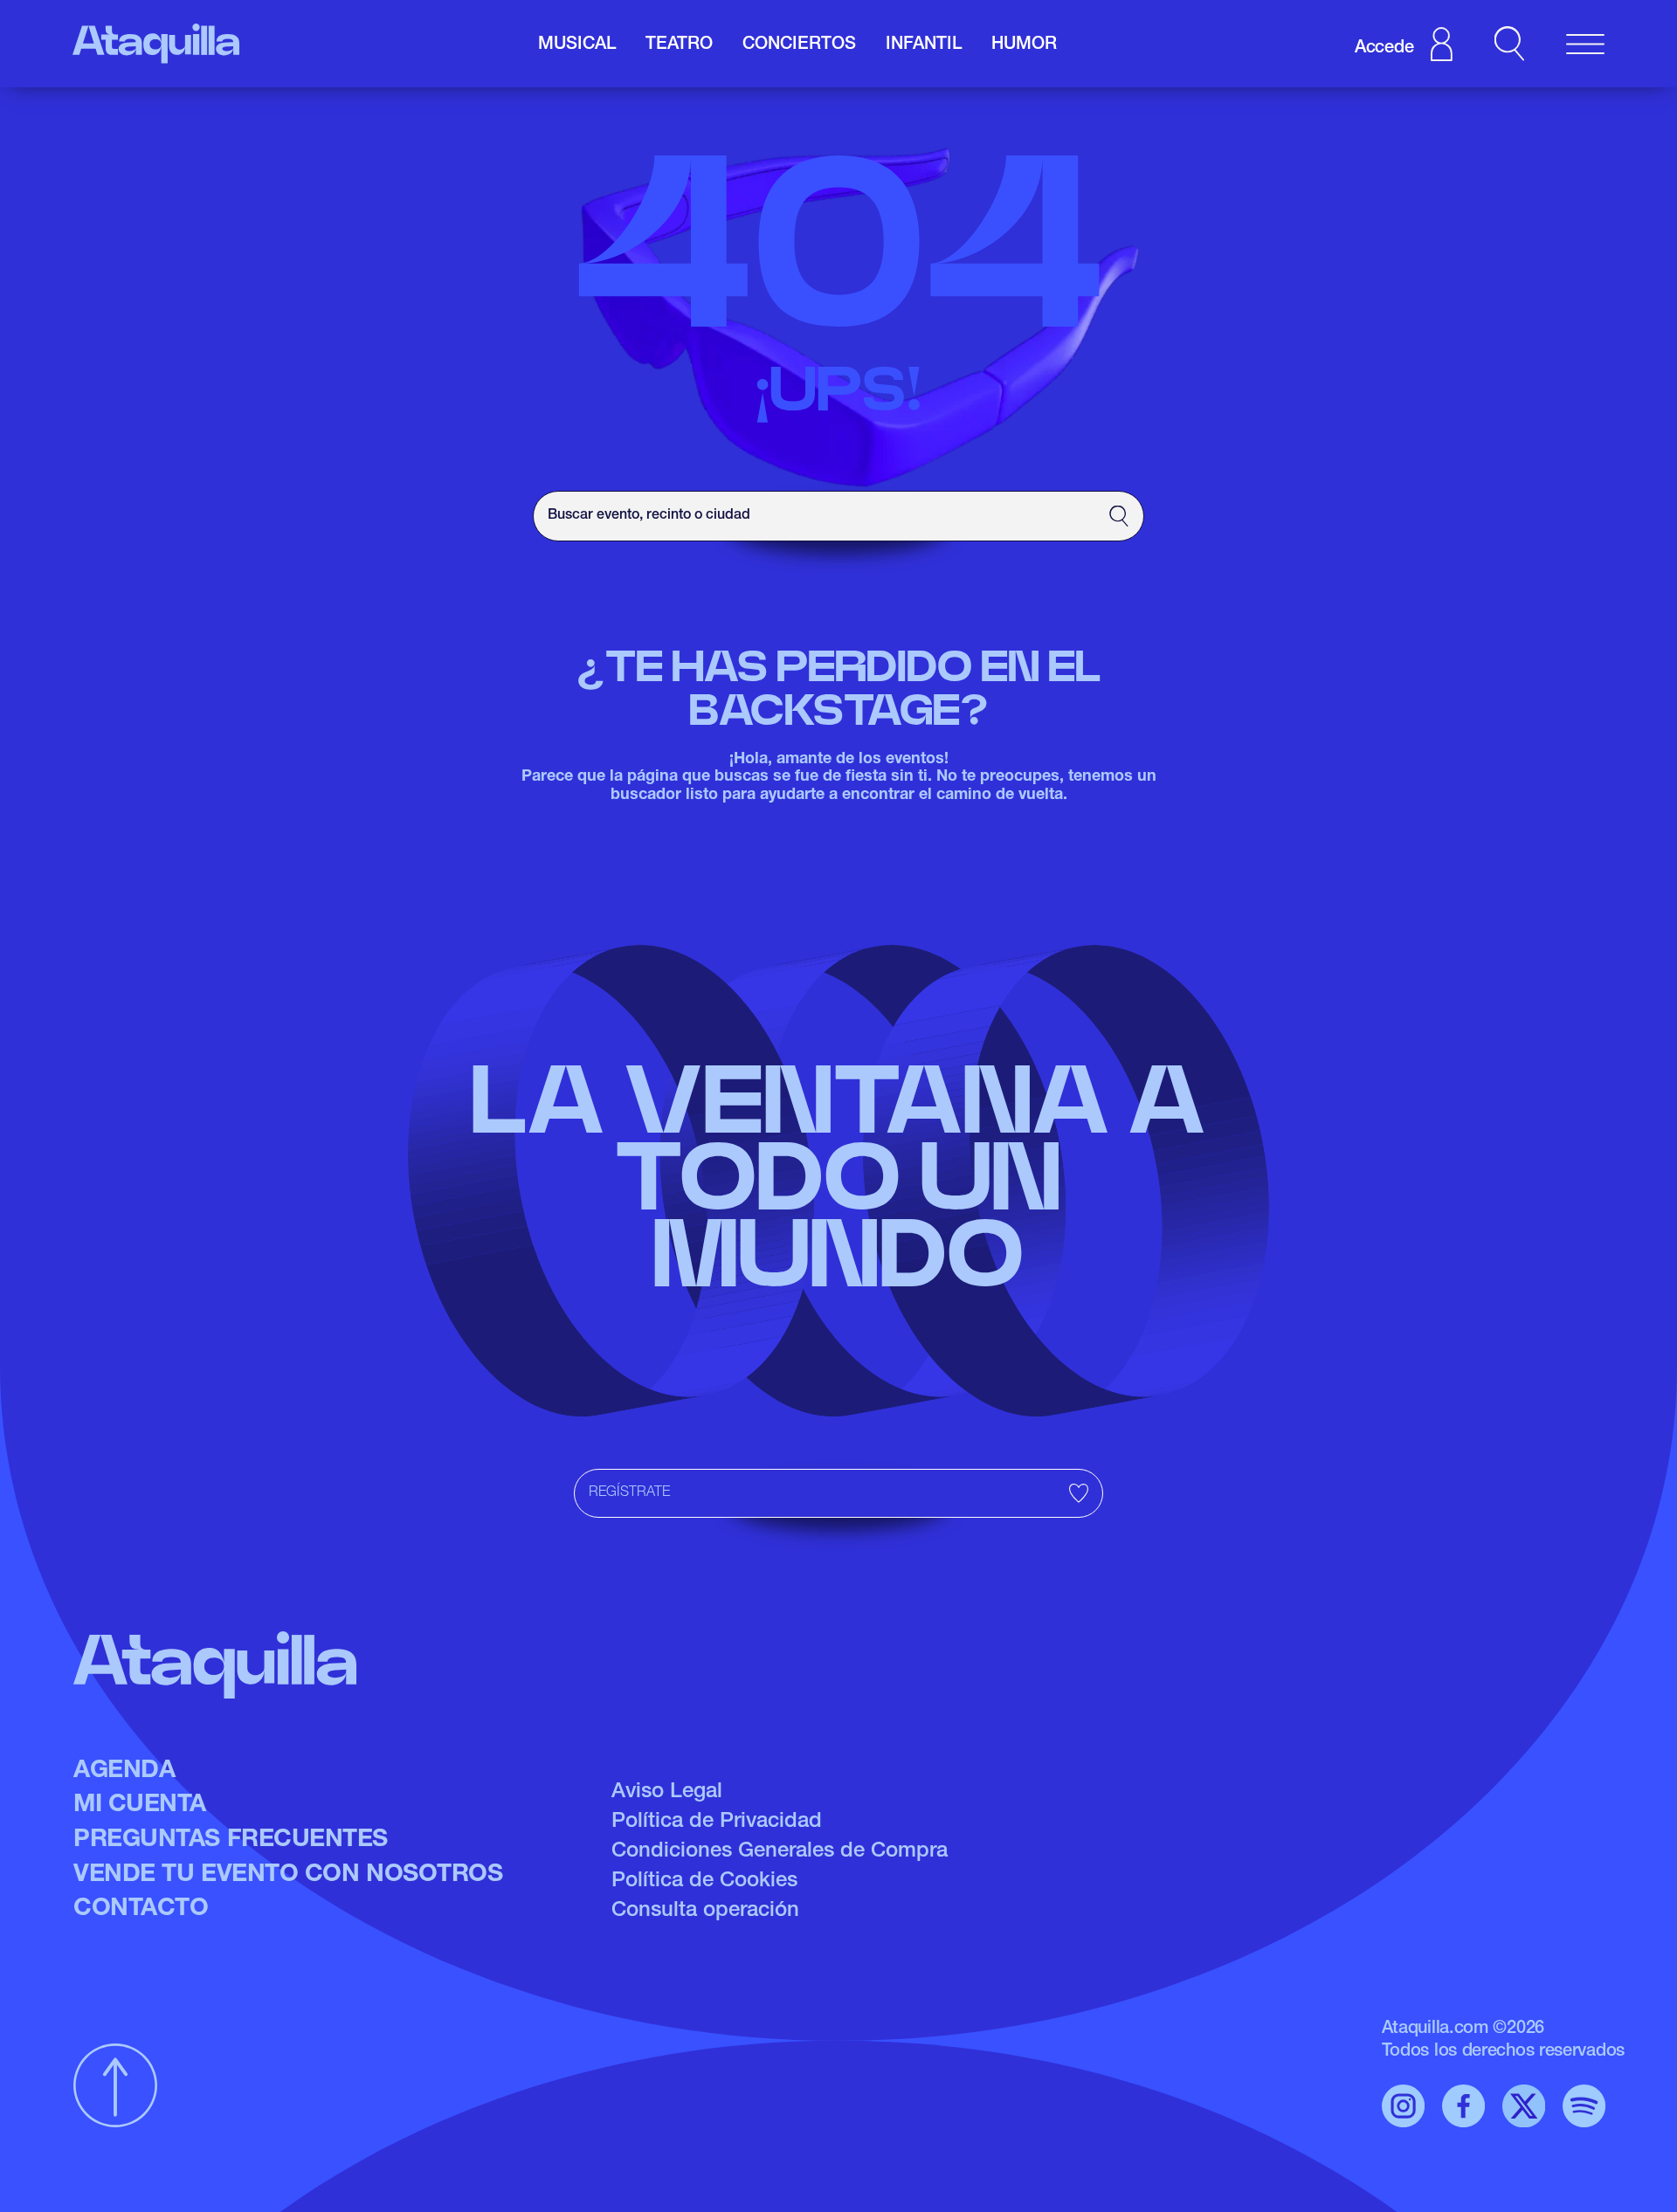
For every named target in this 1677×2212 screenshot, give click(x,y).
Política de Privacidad (717, 1823)
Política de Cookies (704, 1882)
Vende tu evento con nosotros (288, 1876)
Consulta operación (705, 1912)
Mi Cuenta (140, 1806)
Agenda (124, 1772)
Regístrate (629, 1493)
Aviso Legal (667, 1793)
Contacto (141, 1910)
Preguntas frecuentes (231, 1841)
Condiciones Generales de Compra (780, 1852)
